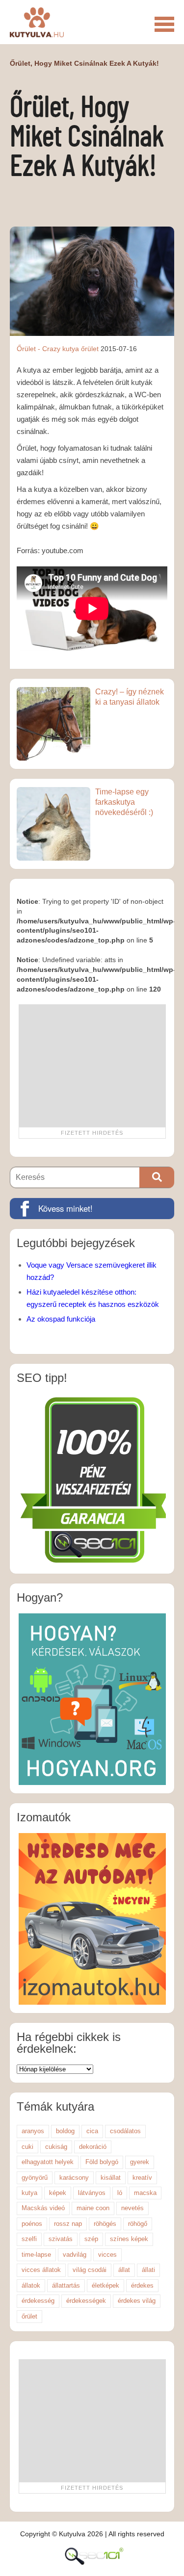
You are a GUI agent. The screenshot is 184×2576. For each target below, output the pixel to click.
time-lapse (36, 2255)
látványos (92, 2193)
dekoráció (93, 2147)
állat (124, 2270)
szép (91, 2239)
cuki (27, 2147)
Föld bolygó (102, 2162)
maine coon (93, 2208)
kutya (71, 349)
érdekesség (38, 2301)
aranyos (33, 2131)
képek (58, 2193)
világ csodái (90, 2270)
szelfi (29, 2239)
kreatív (142, 2178)
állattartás (66, 2285)
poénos (32, 2224)
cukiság (56, 2147)
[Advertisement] (92, 1066)
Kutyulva (37, 22)
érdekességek (86, 2301)
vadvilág (75, 2255)
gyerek (140, 2162)
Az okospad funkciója (61, 1319)
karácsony (74, 2178)
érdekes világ (137, 2301)
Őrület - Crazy (39, 349)
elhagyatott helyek (48, 2162)
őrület (90, 349)
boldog (65, 2131)
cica (92, 2131)
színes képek (129, 2239)
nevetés (132, 2208)
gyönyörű (35, 2178)
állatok (31, 2285)
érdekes (142, 2285)
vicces (107, 2255)
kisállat (111, 2178)
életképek (105, 2285)
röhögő (138, 2224)
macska (145, 2193)
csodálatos (125, 2131)
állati (148, 2270)
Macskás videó (43, 2208)
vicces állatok (41, 2270)
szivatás (61, 2239)
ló (120, 2193)
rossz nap (68, 2224)
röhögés (105, 2224)
